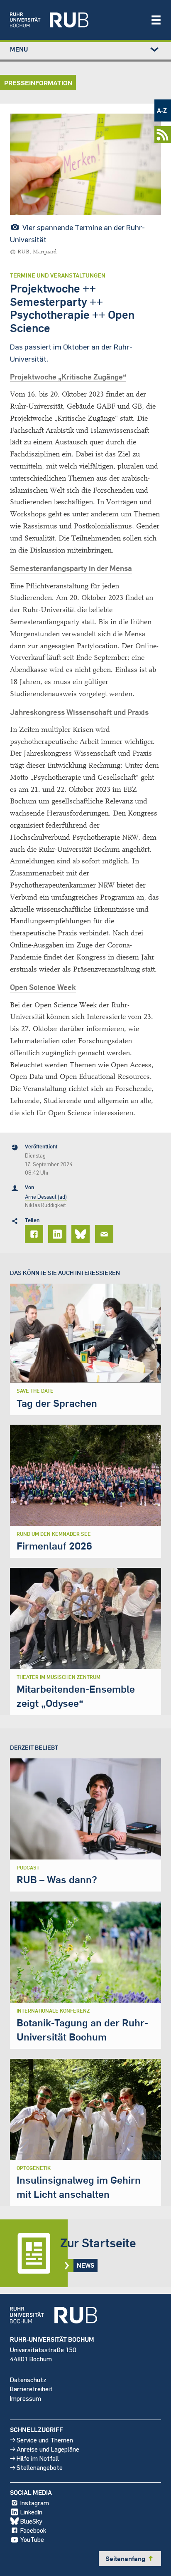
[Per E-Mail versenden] (105, 1234)
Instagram (35, 2503)
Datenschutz (28, 2379)
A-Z (162, 110)
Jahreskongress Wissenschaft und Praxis (79, 712)
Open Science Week (43, 987)
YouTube (32, 2539)
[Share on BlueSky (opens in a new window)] (82, 1234)
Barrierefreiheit (31, 2389)
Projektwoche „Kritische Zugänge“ (68, 377)
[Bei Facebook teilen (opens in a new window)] (35, 1234)
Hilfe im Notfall (38, 2458)
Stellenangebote (40, 2467)
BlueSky (31, 2521)
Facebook (33, 2530)
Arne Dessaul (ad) (46, 1197)
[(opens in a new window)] (76, 20)
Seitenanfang (130, 2559)
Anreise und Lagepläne (48, 2449)
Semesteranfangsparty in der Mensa (71, 568)
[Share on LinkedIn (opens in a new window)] (59, 1234)
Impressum (26, 2398)
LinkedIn (31, 2512)
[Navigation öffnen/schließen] (156, 20)
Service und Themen (45, 2440)
